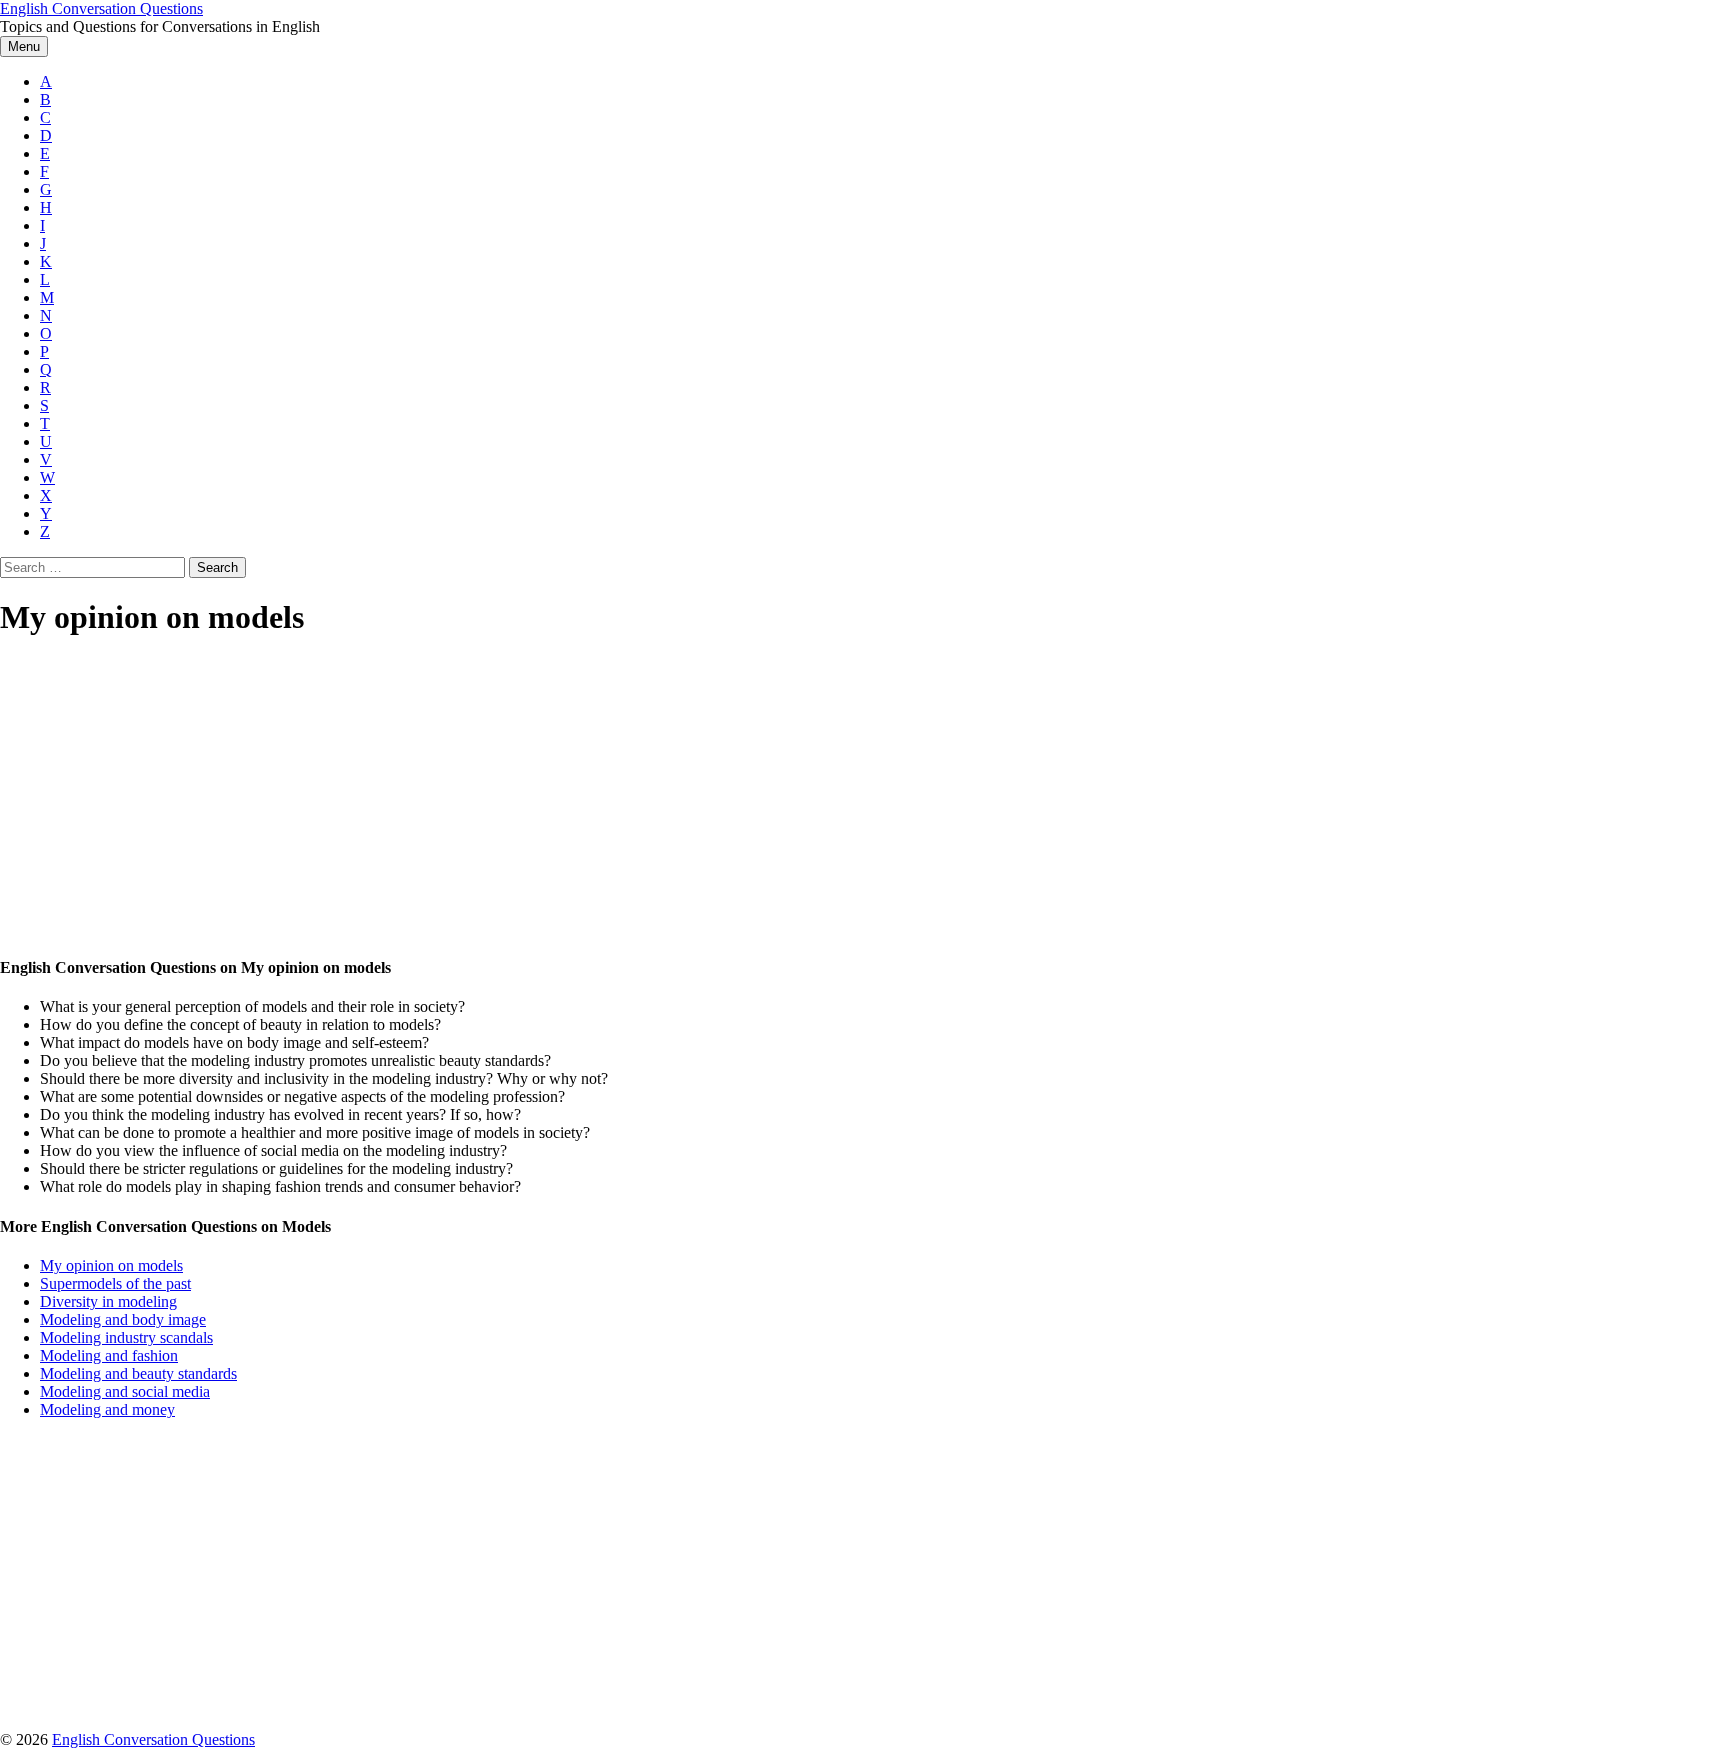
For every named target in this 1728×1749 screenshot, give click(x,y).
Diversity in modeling (108, 1301)
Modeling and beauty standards (138, 1373)
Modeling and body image (123, 1319)
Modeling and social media (125, 1391)
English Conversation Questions (101, 8)
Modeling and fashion (109, 1355)
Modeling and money (107, 1409)
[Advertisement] (600, 798)
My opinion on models (111, 1265)
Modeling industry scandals (126, 1337)
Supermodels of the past (115, 1283)
